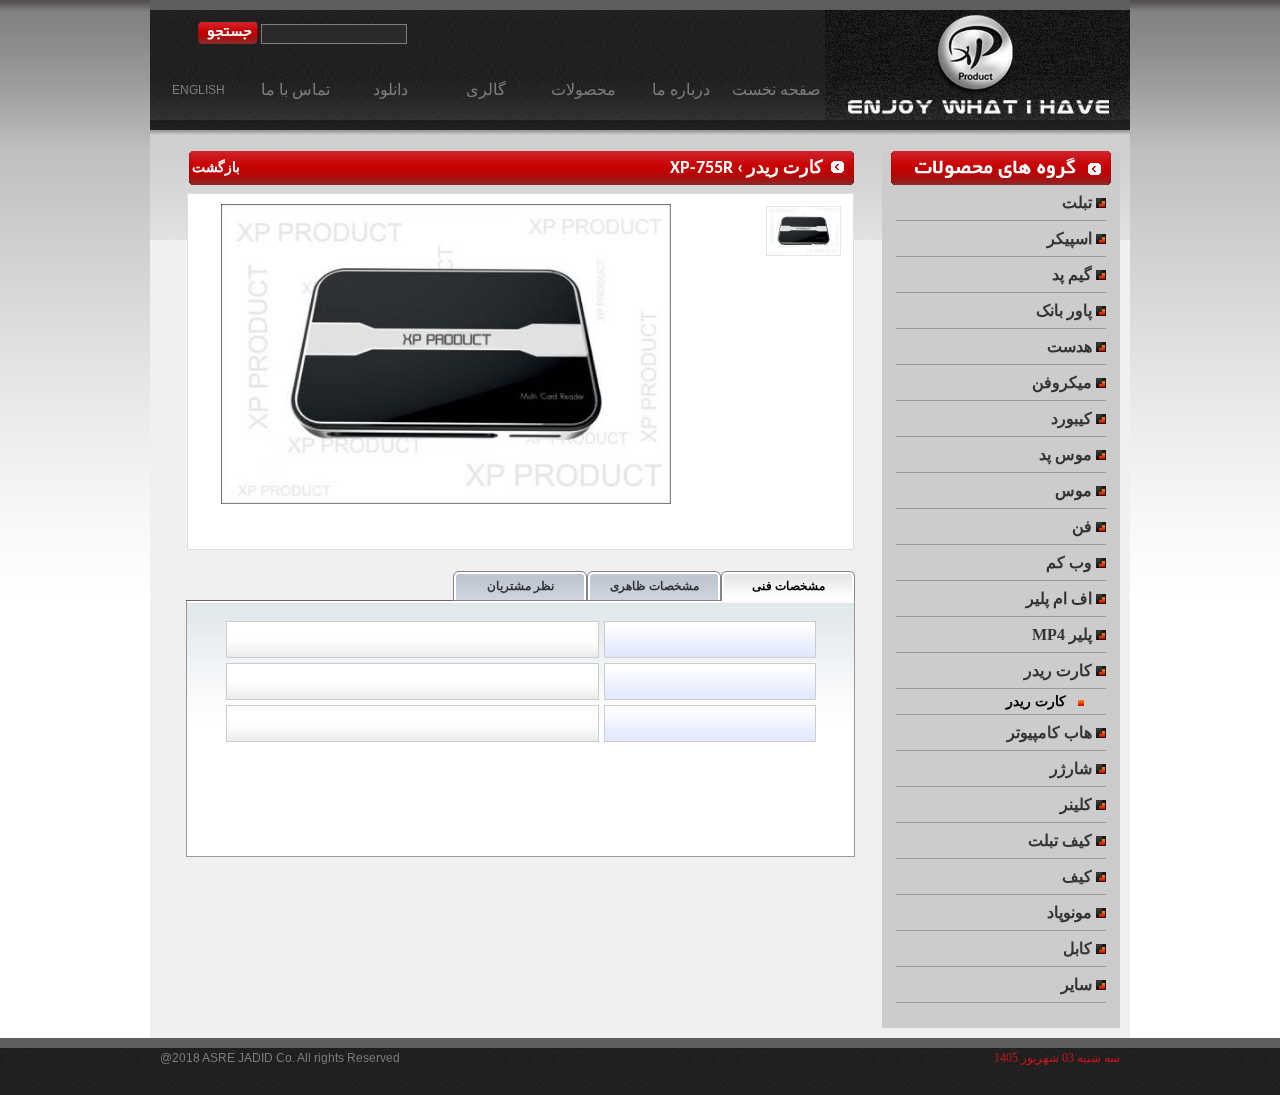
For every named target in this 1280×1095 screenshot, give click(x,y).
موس (1075, 490)
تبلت (1079, 202)
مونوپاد (1071, 912)
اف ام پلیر (1061, 598)
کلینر (1078, 804)
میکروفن (1064, 382)
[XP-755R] (448, 500)
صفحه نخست (776, 89)
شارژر (1073, 768)
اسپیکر (1071, 238)
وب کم (1071, 562)
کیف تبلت (1062, 840)
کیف (1079, 876)
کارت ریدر (785, 168)
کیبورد (1073, 418)
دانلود (390, 89)
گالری (486, 89)
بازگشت (214, 168)
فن (1084, 526)
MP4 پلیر (1064, 634)
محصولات (583, 89)
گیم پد (1074, 274)
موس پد (1067, 454)
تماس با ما (295, 89)
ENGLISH (198, 90)
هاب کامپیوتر (1051, 732)
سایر (1078, 984)
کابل (1079, 948)
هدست (1071, 346)
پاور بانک (1066, 310)
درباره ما (681, 89)
